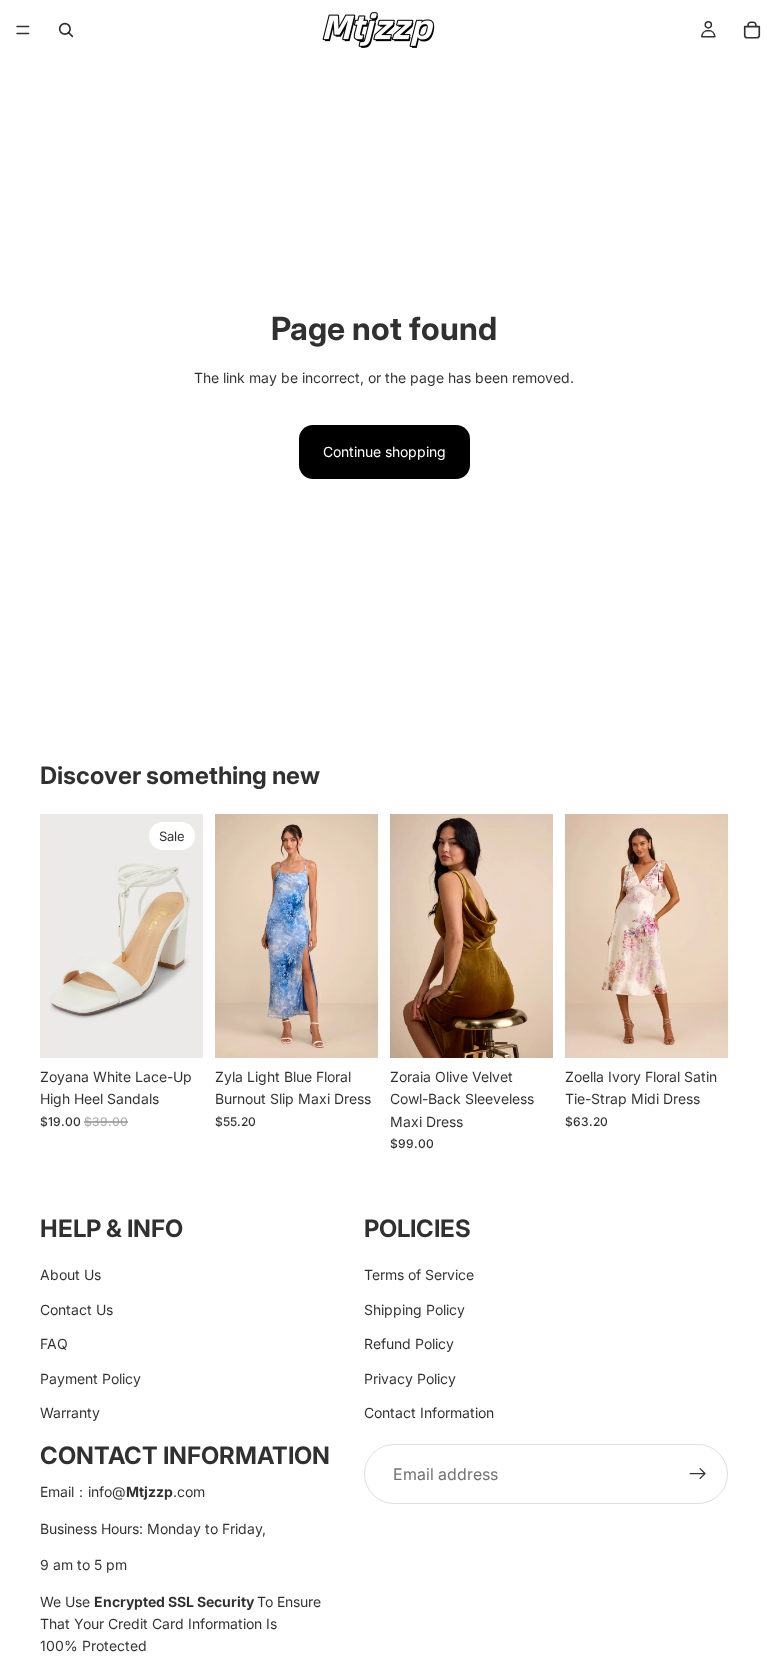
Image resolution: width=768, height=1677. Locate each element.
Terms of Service (419, 1275)
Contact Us (76, 1309)
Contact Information (429, 1412)
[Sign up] (698, 1475)
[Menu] (23, 30)
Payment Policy (90, 1378)
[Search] (66, 30)
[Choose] (172, 1027)
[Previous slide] (62, 936)
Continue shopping (384, 451)
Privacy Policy (410, 1378)
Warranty (70, 1412)
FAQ (54, 1343)
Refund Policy (409, 1343)
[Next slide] (181, 936)
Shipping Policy (414, 1309)
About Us (70, 1275)
